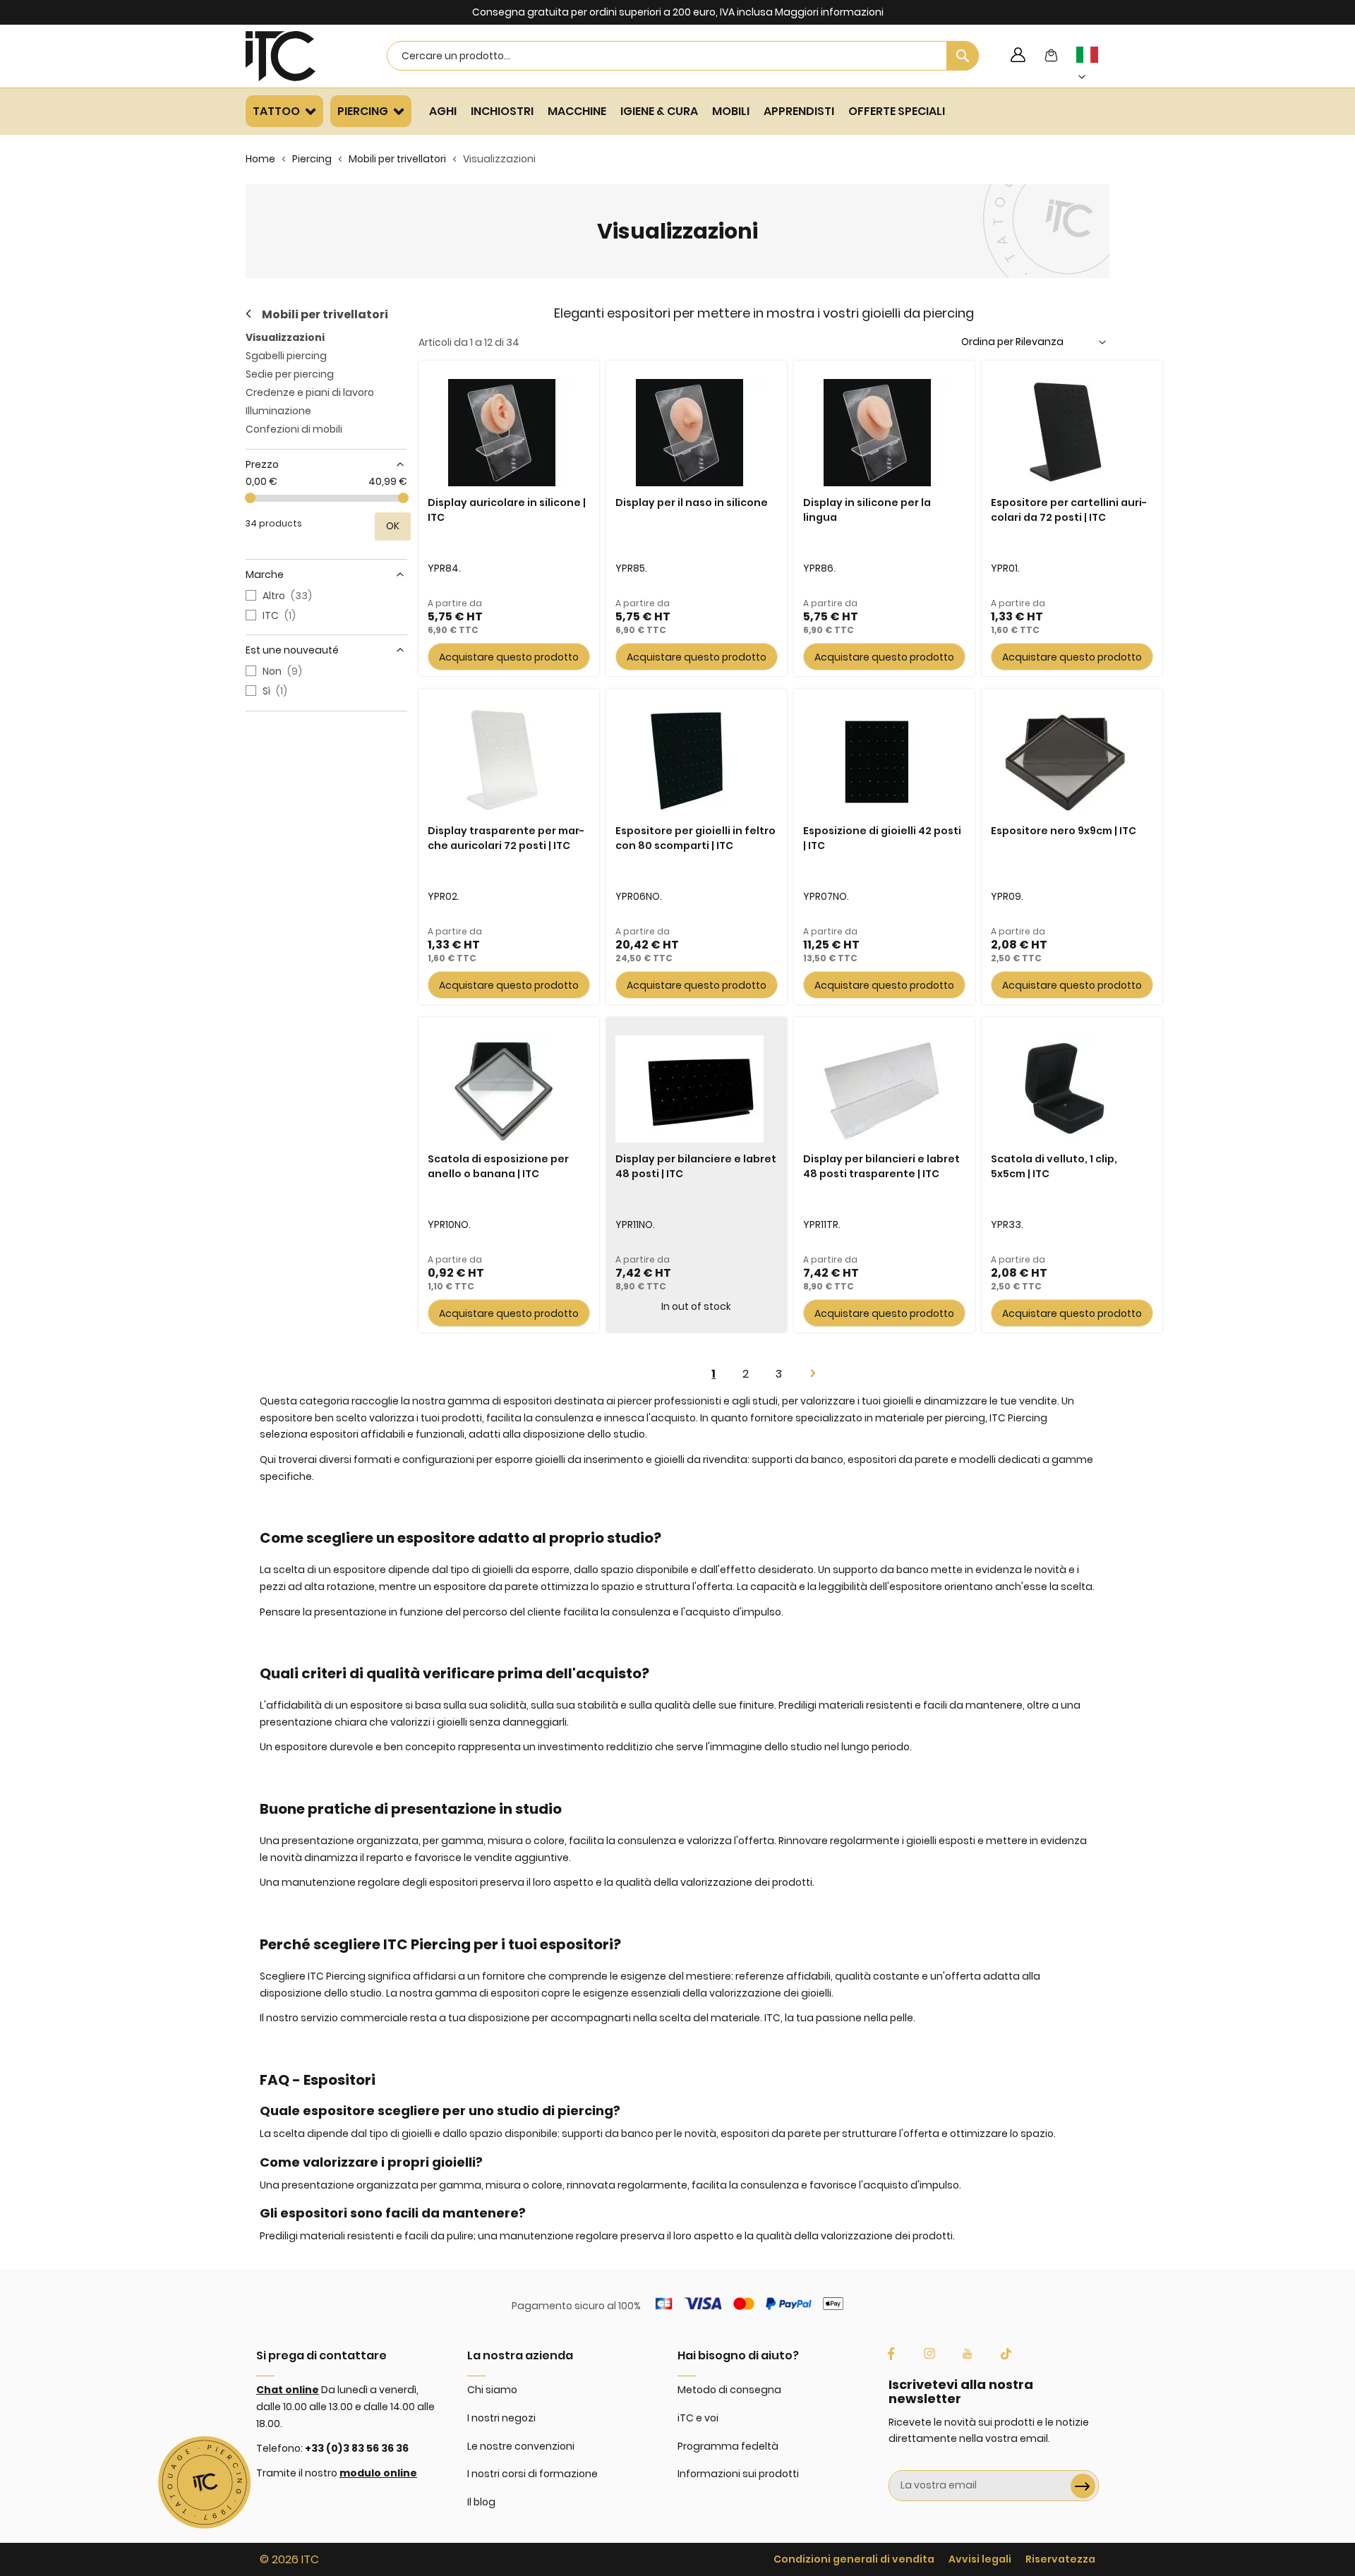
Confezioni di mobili (294, 429)
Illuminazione (278, 411)
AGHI (443, 111)
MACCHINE (577, 111)
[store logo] (299, 56)
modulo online (378, 2473)
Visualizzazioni (285, 337)
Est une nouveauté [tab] (292, 650)
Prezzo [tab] (262, 464)
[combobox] (683, 56)
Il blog (481, 2502)
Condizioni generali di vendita (854, 2559)
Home (260, 159)
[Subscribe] (1083, 2486)
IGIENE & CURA (659, 111)
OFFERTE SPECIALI (897, 111)
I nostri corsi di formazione (532, 2474)
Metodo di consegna (729, 2390)
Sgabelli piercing (286, 356)
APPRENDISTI (799, 111)
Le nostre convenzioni (521, 2446)
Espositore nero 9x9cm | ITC (1064, 831)
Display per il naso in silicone (692, 502)
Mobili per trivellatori (397, 159)
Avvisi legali (980, 2559)
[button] (1095, 66)
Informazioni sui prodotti (738, 2474)
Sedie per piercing (290, 374)
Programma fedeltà (728, 2446)
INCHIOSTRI (502, 111)
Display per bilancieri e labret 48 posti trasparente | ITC (881, 1166)
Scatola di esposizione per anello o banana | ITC (498, 1166)
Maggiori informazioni (829, 12)
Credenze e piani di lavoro (310, 392)
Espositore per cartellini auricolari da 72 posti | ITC (1069, 510)
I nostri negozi (501, 2418)
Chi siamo (492, 2390)
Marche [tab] (265, 574)
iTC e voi (698, 2418)
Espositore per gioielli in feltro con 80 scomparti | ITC (695, 838)
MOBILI (731, 111)
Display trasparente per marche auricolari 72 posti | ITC (506, 838)
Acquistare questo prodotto (509, 657)
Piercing (312, 159)
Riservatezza (1060, 2559)
